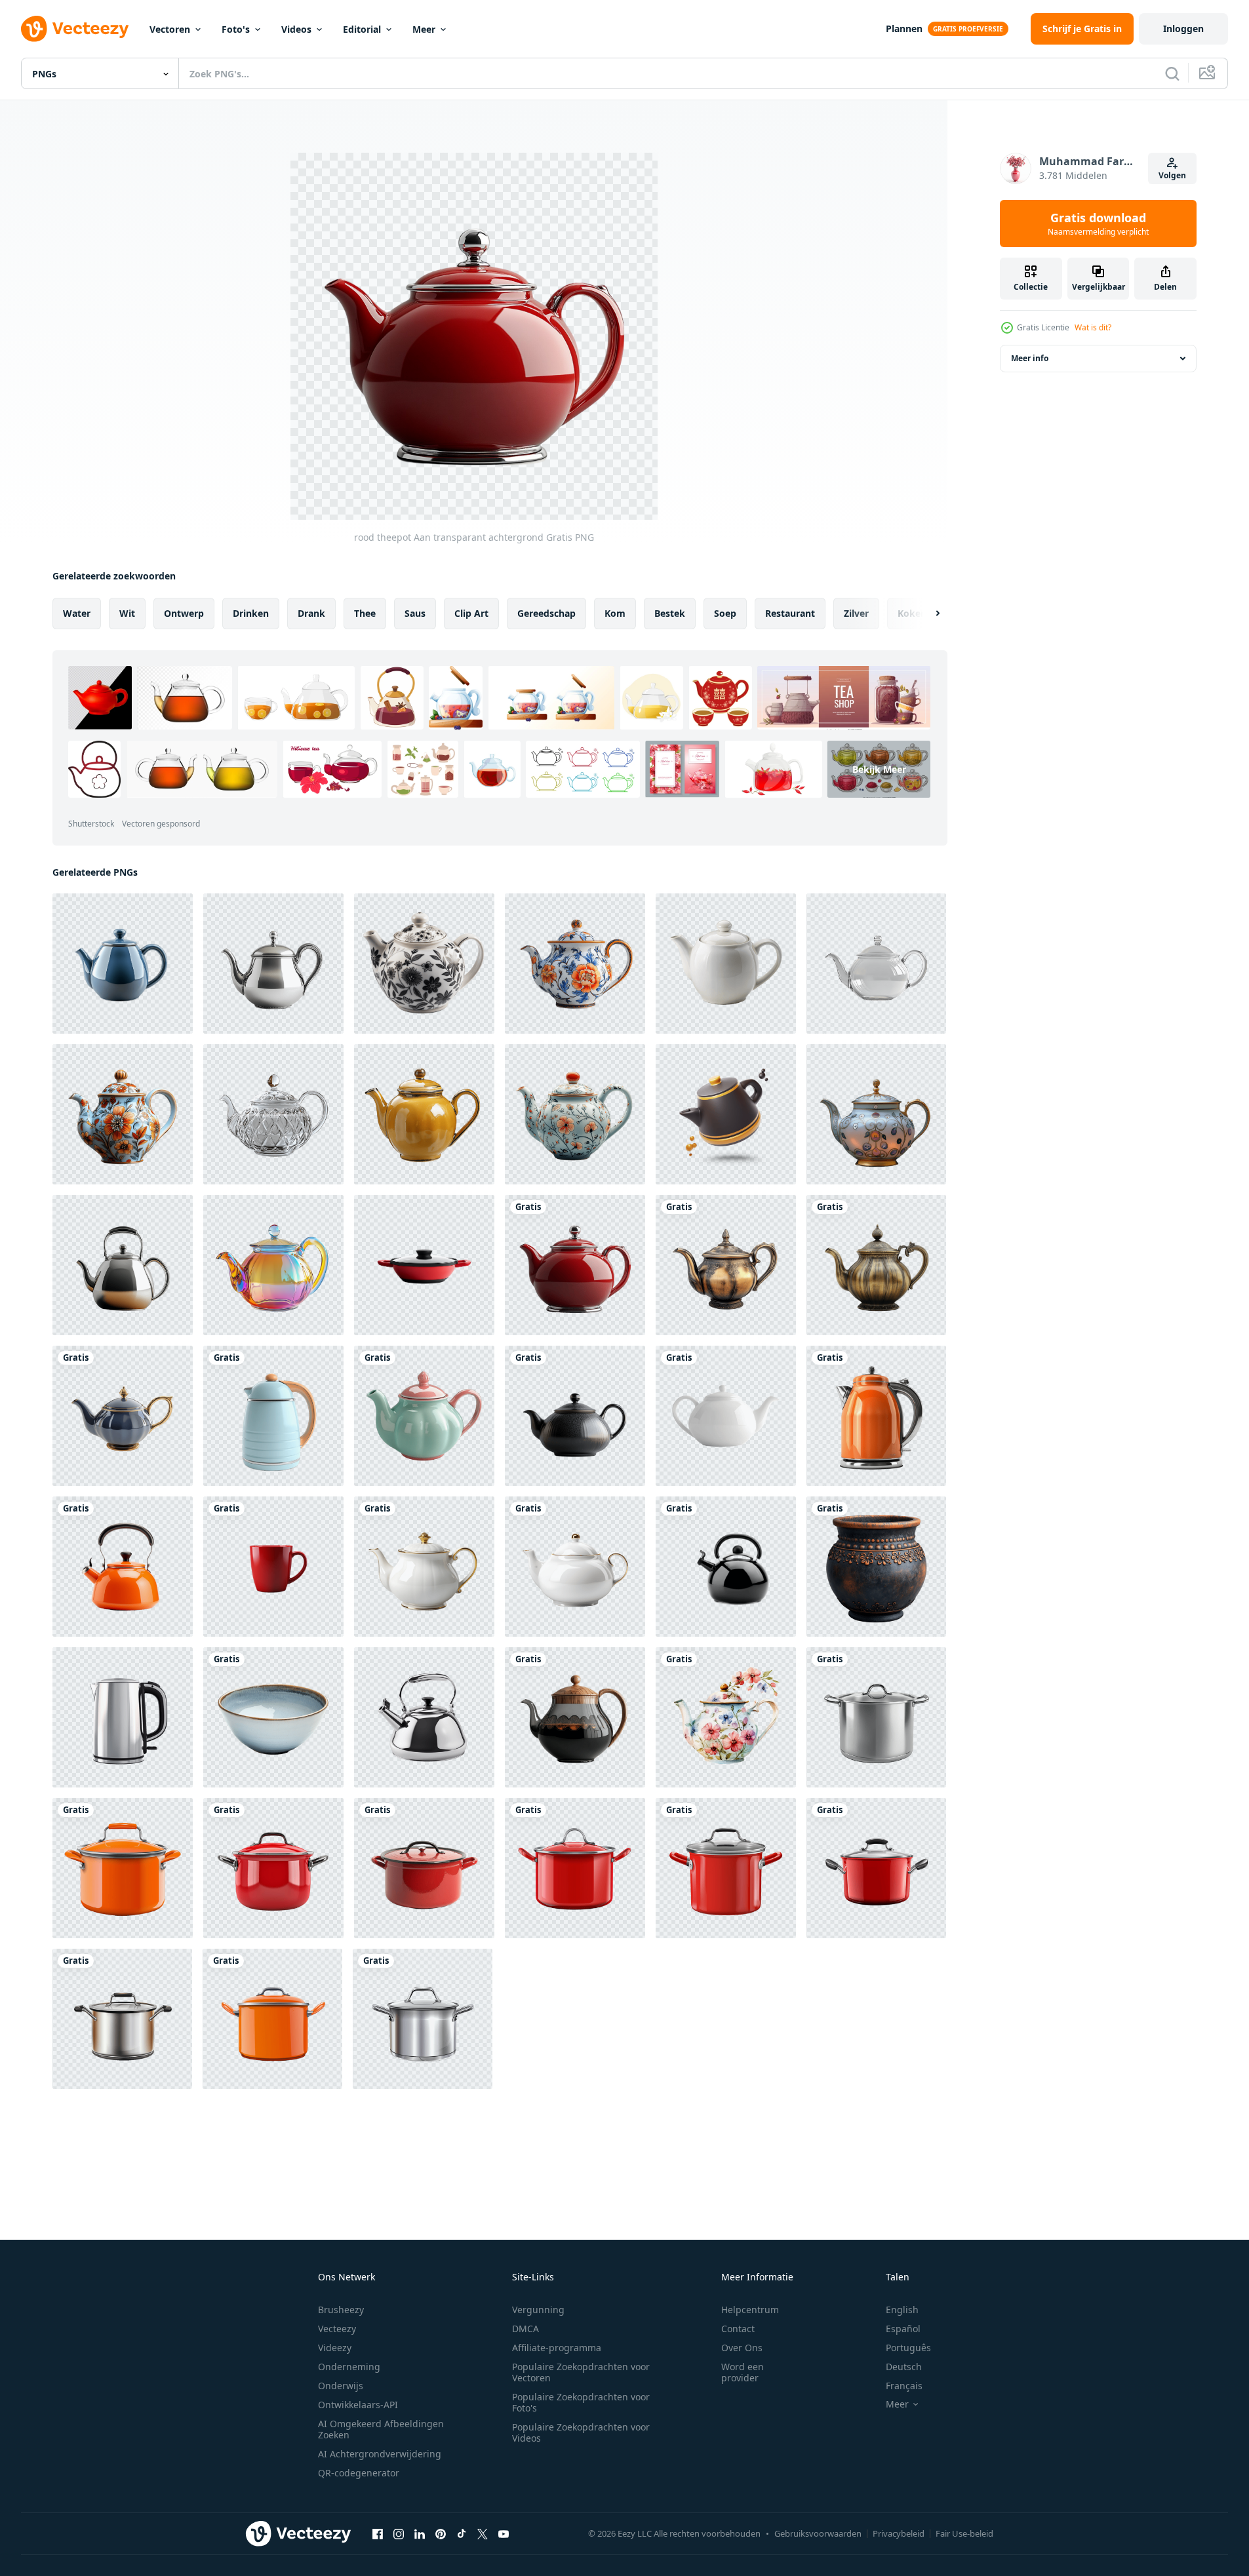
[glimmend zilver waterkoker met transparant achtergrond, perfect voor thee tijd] (123, 1265)
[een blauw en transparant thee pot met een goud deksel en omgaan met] (876, 1114)
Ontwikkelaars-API (358, 2405)
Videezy (335, 2348)
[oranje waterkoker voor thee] (876, 1416)
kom (615, 613)
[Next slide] (926, 614)
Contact (738, 2329)
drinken (251, 613)
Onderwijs (341, 2386)
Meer (424, 29)
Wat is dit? (1093, 327)
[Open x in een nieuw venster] (483, 2533)
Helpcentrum (750, 2310)
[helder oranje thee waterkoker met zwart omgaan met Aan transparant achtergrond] (123, 1567)
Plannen (904, 29)
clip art (471, 613)
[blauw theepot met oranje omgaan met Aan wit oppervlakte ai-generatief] (273, 1416)
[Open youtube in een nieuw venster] (504, 2533)
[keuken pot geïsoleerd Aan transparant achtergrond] (876, 1717)
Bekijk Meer (879, 769)
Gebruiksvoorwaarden (818, 2533)
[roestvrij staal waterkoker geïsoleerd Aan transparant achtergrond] (424, 1717)
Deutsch (904, 2367)
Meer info (1030, 358)
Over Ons (742, 2348)
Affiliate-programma (557, 2348)
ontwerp (184, 613)
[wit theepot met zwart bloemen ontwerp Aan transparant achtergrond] (424, 964)
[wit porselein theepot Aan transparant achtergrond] (424, 1567)
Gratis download (1098, 224)
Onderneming (349, 2367)
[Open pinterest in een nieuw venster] (441, 2533)
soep (725, 613)
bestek (670, 613)
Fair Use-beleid (964, 2533)
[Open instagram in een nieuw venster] (399, 2533)
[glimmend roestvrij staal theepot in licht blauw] (123, 1416)
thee (365, 613)
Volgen (1172, 175)
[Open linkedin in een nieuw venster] (420, 2533)
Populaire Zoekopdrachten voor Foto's (581, 2402)
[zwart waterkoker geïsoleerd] (726, 1567)
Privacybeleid (899, 2533)
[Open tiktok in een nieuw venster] (462, 2533)
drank (311, 613)
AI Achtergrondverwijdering (380, 2454)
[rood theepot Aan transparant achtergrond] (575, 1265)
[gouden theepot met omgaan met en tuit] (726, 1265)
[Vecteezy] (75, 29)
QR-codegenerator (359, 2473)
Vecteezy (337, 2329)
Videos (296, 29)
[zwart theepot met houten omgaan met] (575, 1717)
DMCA (525, 2329)
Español (903, 2329)
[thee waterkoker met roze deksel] (424, 1416)
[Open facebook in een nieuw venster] (378, 2533)
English (902, 2310)
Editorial (362, 29)
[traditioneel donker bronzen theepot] (876, 1265)
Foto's (236, 29)
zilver (856, 613)
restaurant (790, 613)
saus (415, 613)
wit (127, 613)
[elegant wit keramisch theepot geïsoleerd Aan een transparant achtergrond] (726, 964)
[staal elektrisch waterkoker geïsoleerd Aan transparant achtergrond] (123, 1717)
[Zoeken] (1172, 73)
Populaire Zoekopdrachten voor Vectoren (581, 2372)
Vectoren (170, 29)
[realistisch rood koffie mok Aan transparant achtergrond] (273, 1567)
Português (908, 2348)
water (77, 613)
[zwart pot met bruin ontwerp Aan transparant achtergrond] (876, 1567)
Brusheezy (341, 2310)
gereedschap (546, 613)
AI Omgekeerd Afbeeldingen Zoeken (381, 2429)
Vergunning (538, 2310)
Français (904, 2386)
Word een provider (743, 2372)
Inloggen (1183, 29)
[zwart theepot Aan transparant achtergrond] (575, 1416)
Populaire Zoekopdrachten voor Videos (581, 2432)
